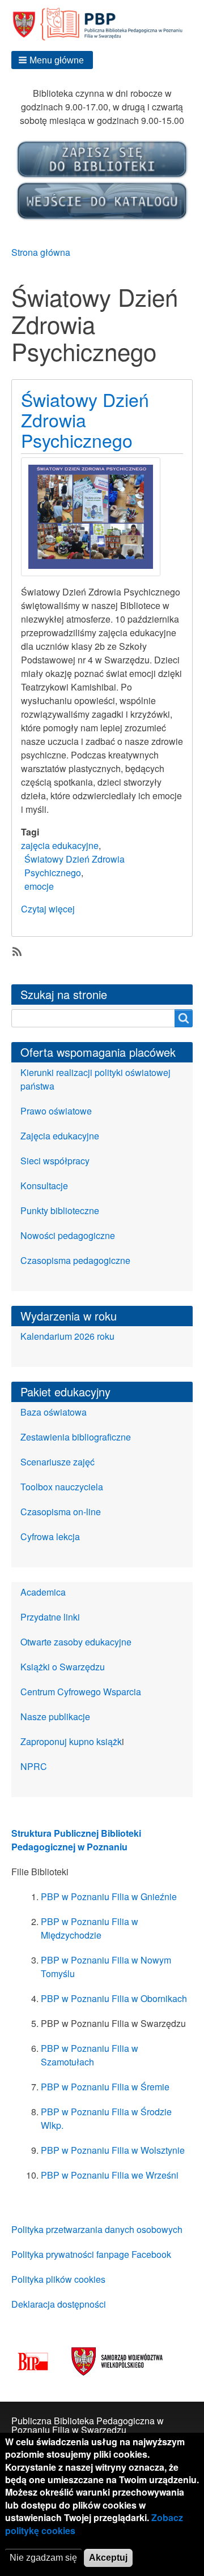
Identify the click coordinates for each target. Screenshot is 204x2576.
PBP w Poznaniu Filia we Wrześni (110, 2175)
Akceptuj (108, 2558)
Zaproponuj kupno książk (71, 1741)
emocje (39, 886)
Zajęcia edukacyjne (60, 1136)
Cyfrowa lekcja (50, 1536)
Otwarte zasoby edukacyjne (76, 1642)
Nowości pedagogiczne (68, 1235)
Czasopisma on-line (61, 1512)
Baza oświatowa (54, 1412)
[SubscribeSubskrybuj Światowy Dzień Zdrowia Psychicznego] (16, 950)
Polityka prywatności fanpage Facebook (91, 2254)
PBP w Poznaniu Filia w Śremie (105, 2087)
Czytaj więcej (48, 909)
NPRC (34, 1766)
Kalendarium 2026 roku (67, 1336)
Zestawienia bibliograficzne (76, 1437)
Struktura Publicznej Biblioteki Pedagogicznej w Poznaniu (76, 1840)
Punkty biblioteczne (60, 1210)
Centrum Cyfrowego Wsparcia (81, 1692)
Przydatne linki (50, 1617)
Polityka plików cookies (58, 2279)
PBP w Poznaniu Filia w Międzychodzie (90, 1928)
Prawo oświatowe (56, 1111)
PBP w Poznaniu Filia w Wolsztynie (113, 2150)
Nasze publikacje (55, 1716)
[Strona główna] (102, 24)
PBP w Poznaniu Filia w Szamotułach (90, 2055)
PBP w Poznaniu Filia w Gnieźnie (109, 1896)
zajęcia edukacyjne (60, 845)
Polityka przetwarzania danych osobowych (97, 2229)
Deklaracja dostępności (59, 2304)
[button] (52, 60)
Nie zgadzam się (43, 2558)
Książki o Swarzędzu (63, 1667)
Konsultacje (44, 1186)
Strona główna (41, 252)
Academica (43, 1592)
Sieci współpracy (55, 1161)
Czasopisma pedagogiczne (75, 1260)
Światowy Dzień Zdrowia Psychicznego (75, 866)
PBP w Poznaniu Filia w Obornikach (114, 1998)
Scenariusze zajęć (58, 1462)
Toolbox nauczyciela (62, 1487)
